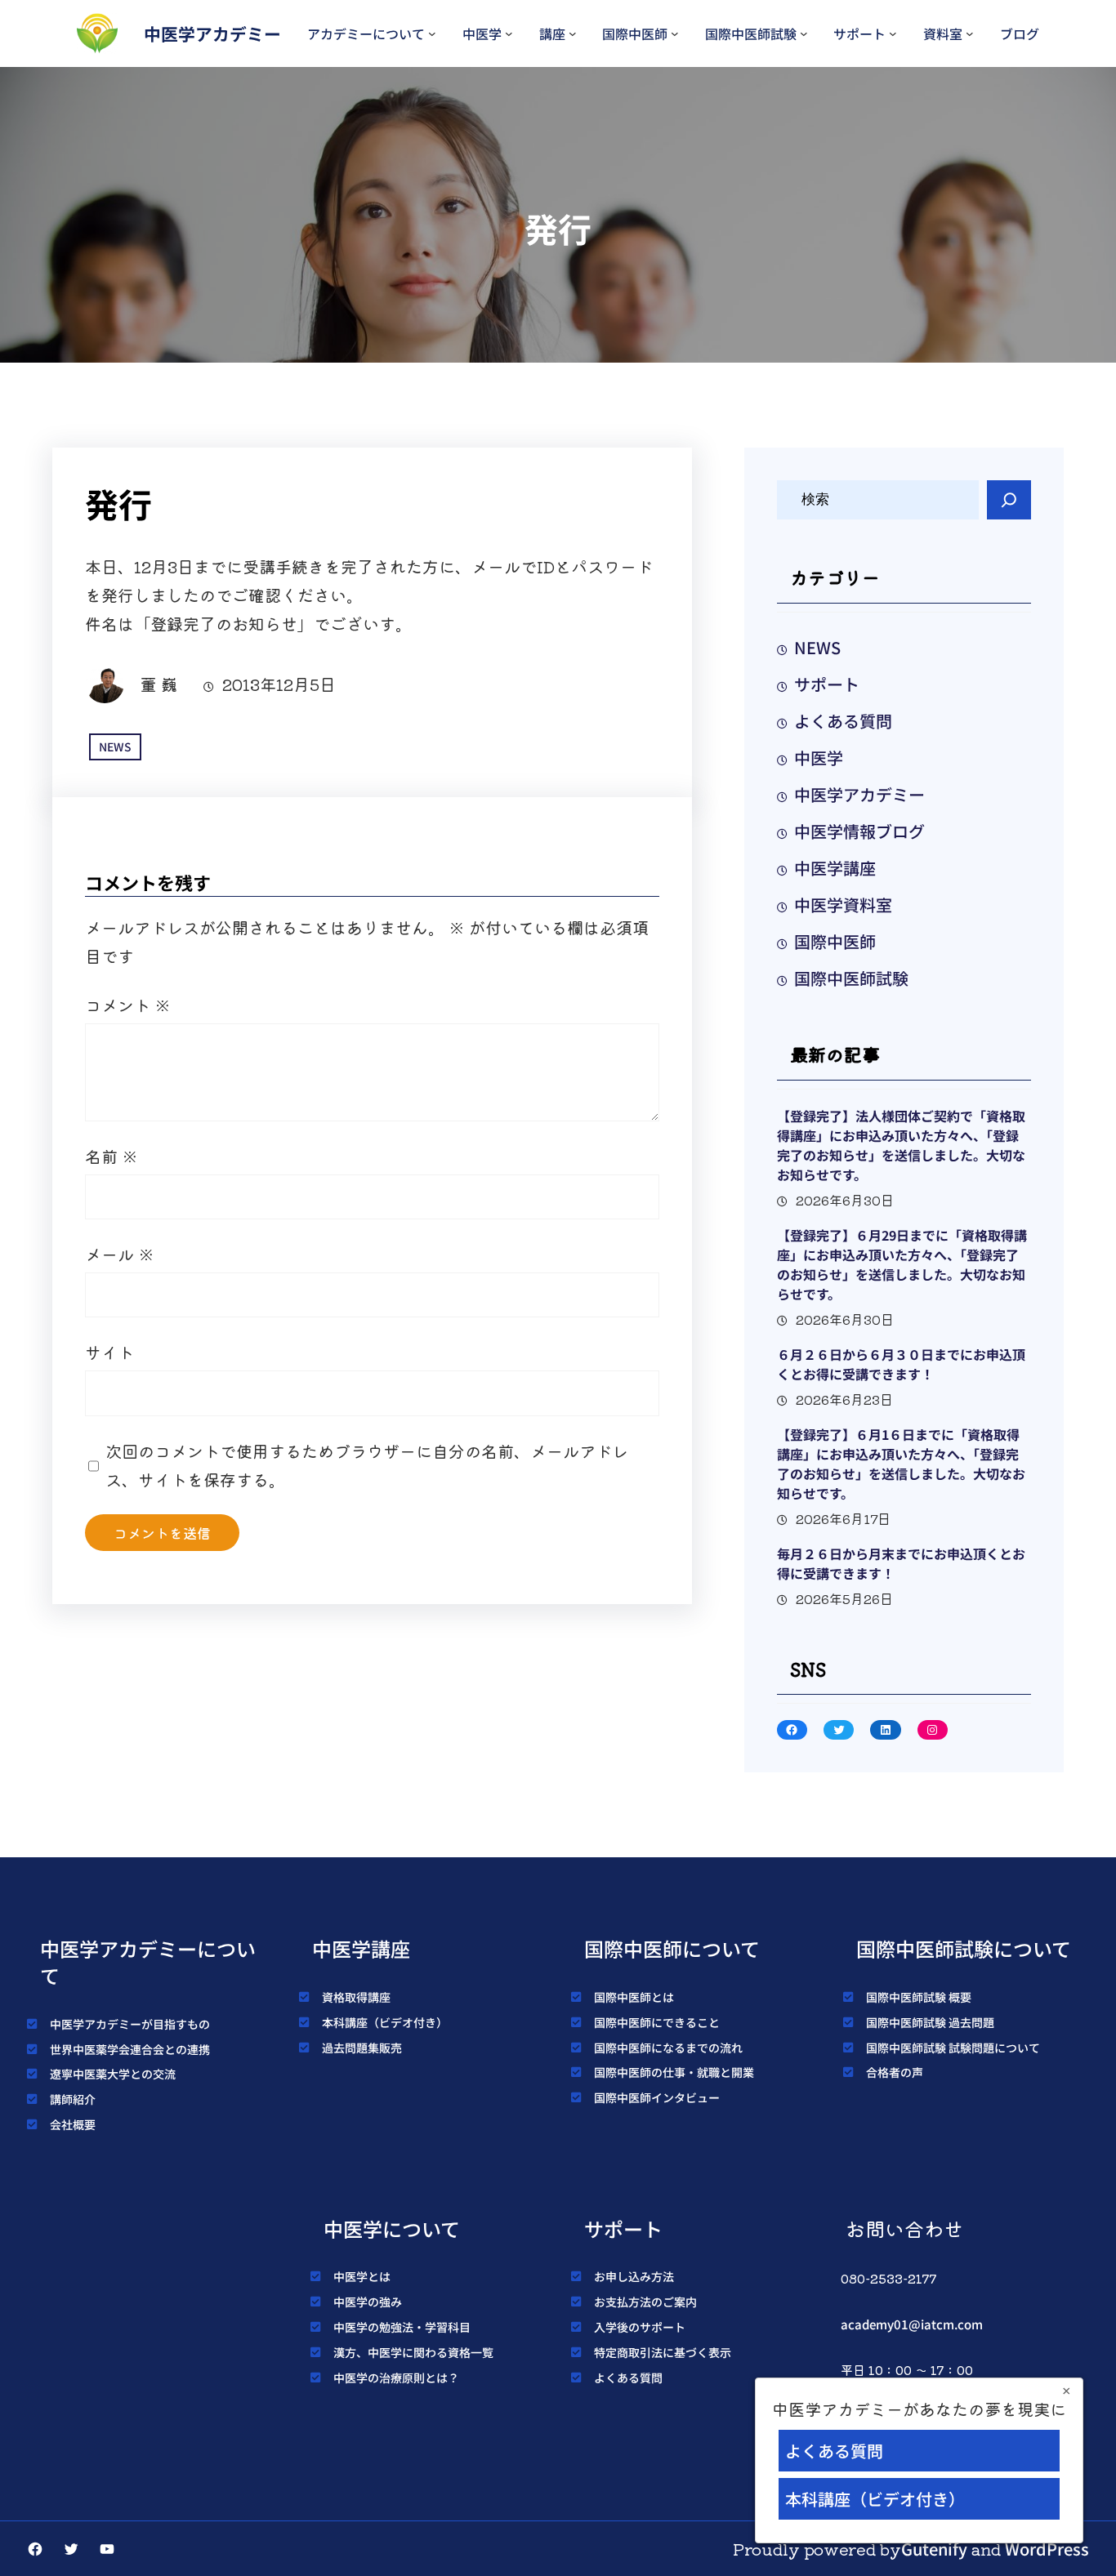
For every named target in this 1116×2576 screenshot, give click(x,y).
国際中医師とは (634, 1997)
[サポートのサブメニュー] (893, 33)
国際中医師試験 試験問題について (953, 2048)
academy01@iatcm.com (912, 2324)
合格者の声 (895, 2072)
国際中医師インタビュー (657, 2097)
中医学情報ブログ (859, 831)
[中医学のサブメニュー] (509, 33)
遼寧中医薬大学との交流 (113, 2074)
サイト (109, 1352)
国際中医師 (635, 33)
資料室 (943, 33)
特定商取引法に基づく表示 (663, 2352)
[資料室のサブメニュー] (970, 33)
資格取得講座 (356, 1997)
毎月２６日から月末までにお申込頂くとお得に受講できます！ (901, 1563)
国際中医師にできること (657, 2022)
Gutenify (934, 2549)
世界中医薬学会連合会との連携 (130, 2049)
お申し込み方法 (634, 2276)
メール (120, 1254)
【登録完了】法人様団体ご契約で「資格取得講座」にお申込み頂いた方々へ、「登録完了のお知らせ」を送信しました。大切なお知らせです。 (901, 1145)
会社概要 (73, 2124)
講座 (552, 33)
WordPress (1047, 2549)
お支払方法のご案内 (645, 2302)
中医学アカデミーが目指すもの (130, 2024)
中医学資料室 (843, 905)
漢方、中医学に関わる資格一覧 (413, 2352)
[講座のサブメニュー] (573, 33)
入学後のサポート (640, 2327)
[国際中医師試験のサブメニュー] (804, 33)
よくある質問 (843, 721)
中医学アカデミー (212, 33)
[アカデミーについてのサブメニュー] (432, 33)
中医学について (392, 2228)
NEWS (115, 747)
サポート (859, 33)
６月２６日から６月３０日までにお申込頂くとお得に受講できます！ (901, 1364)
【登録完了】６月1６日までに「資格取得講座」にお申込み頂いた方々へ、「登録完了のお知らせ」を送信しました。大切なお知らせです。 (901, 1464)
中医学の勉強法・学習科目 (402, 2327)
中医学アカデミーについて (148, 1962)
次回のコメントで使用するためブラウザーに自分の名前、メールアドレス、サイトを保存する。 (367, 1465)
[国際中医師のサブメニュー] (675, 33)
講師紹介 (73, 2099)
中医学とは (362, 2276)
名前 (112, 1156)
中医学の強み (368, 2302)
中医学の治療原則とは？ (396, 2378)
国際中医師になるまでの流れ (668, 2048)
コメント (128, 1005)
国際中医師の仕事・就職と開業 (674, 2072)
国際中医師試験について (964, 1948)
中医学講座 (835, 868)
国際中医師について (672, 1948)
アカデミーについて (366, 33)
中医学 (482, 33)
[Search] (1009, 500)
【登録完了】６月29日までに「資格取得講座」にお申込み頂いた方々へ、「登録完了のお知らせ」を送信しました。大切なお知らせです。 (902, 1264)
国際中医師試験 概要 (919, 1997)
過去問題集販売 (362, 2048)
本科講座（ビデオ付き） (385, 2022)
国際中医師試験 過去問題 (930, 2022)
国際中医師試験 (751, 33)
